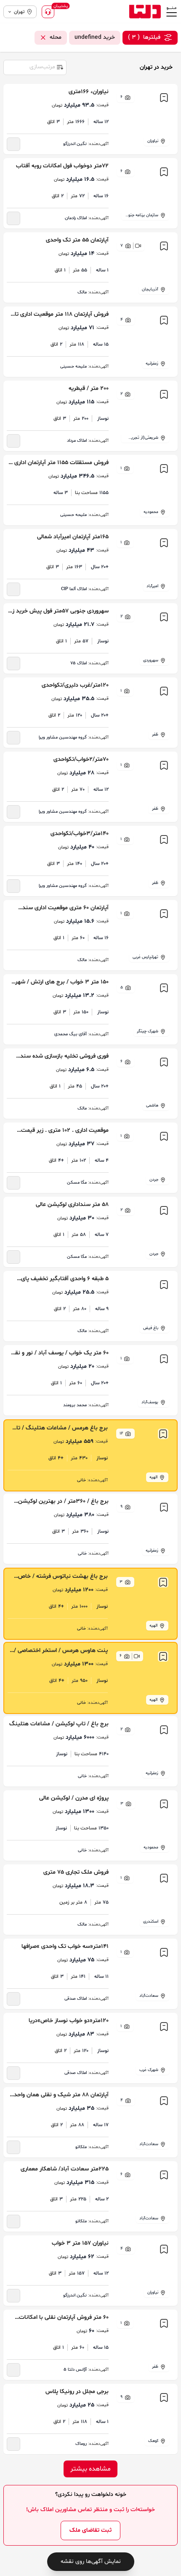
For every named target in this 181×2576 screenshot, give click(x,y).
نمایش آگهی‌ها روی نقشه (91, 2561)
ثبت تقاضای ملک (90, 2530)
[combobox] (35, 67)
